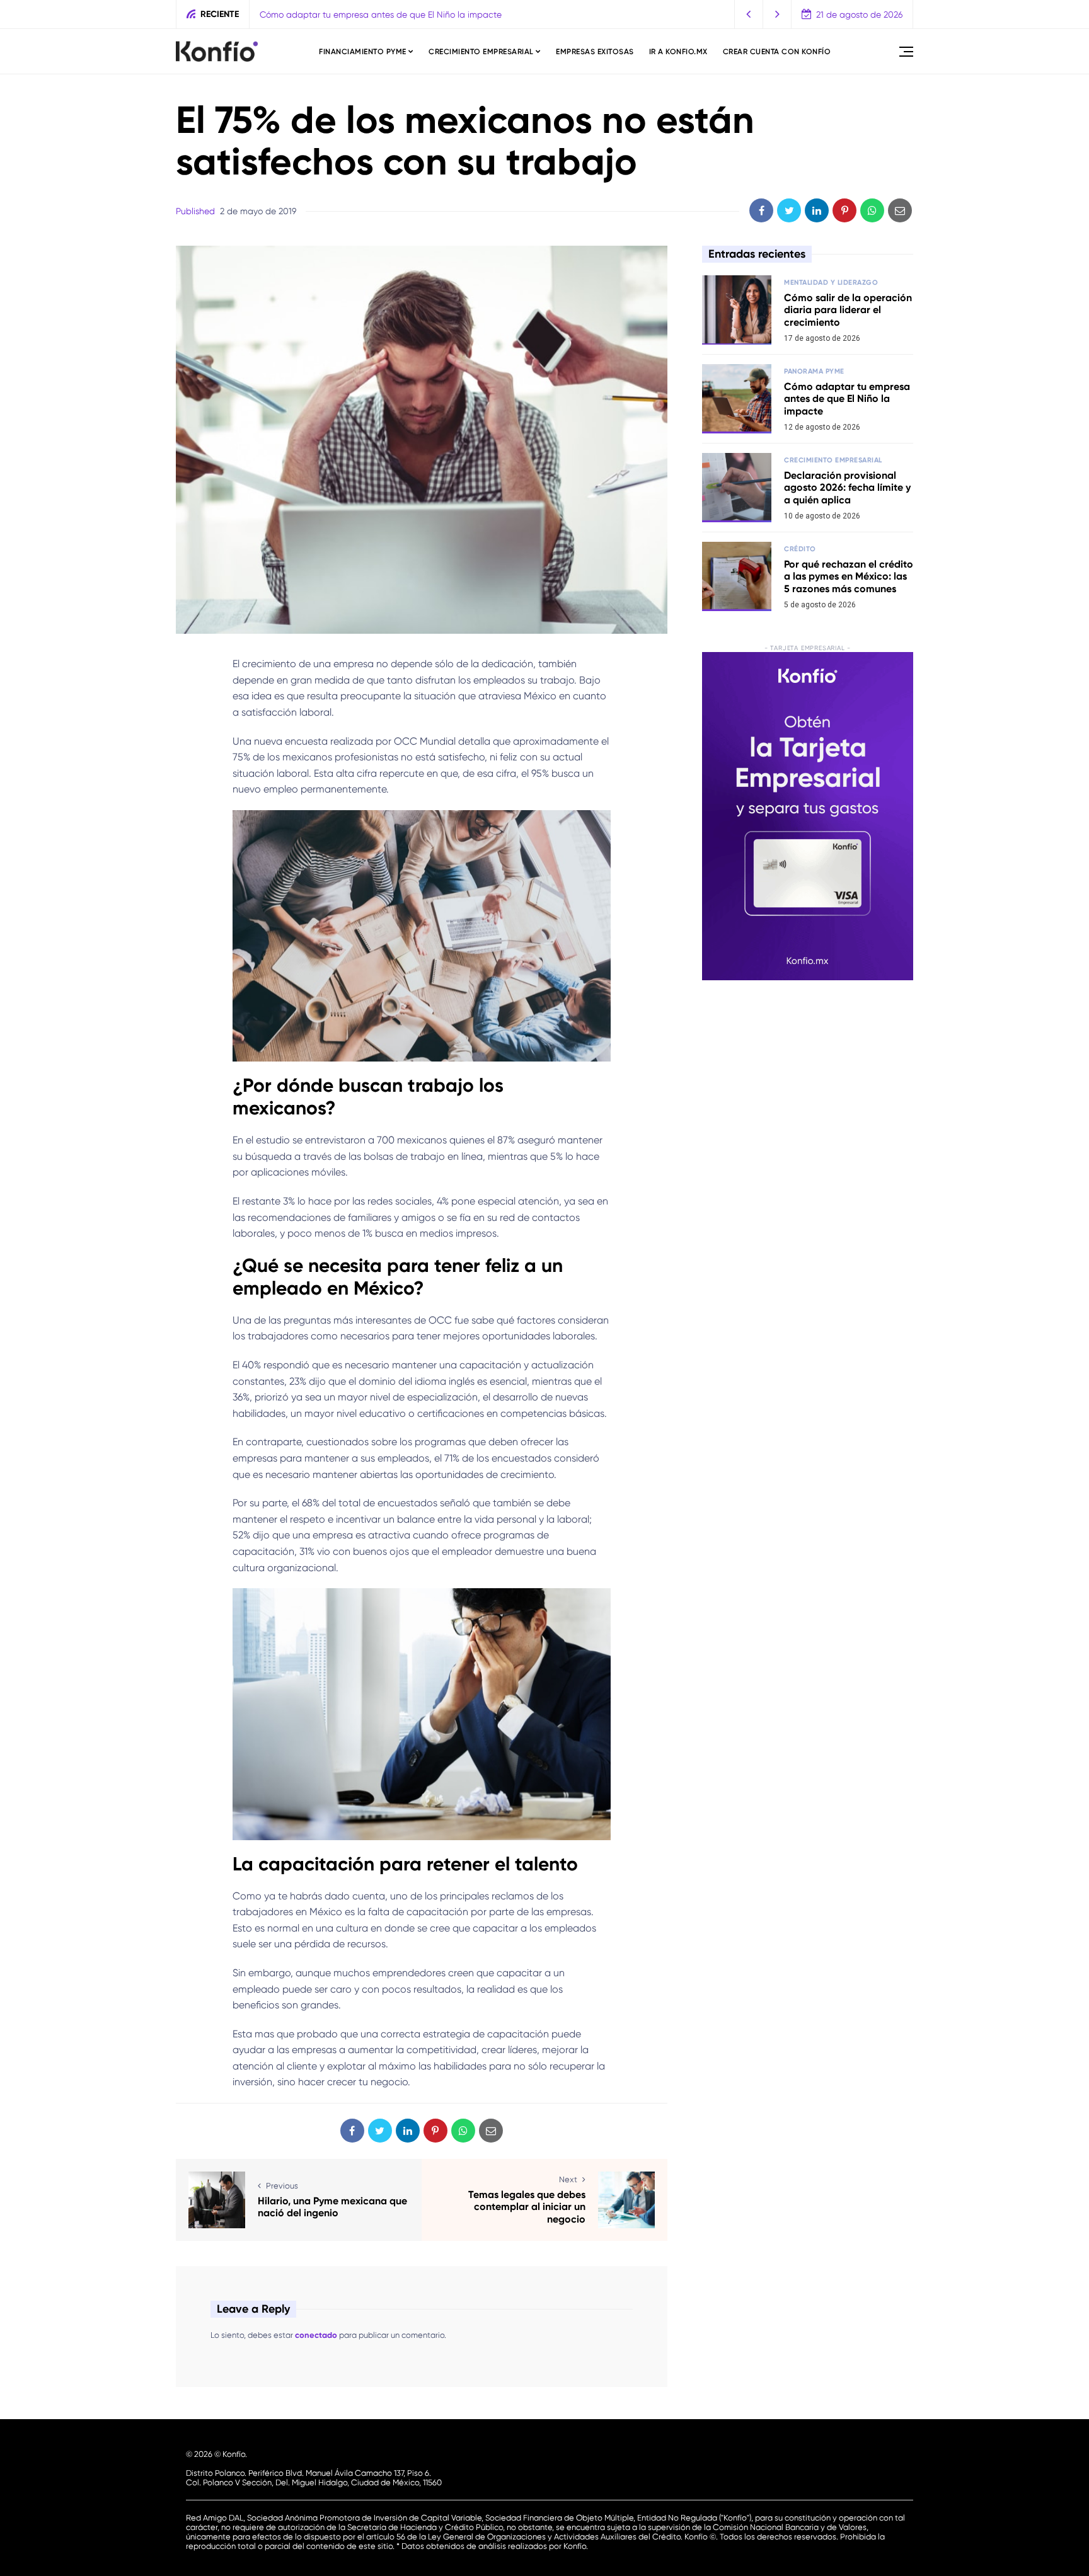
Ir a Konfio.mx (678, 52)
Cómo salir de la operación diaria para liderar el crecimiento (848, 310)
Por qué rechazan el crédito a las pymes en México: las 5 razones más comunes (849, 576)
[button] (749, 14)
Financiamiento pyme (363, 52)
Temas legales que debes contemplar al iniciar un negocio (527, 2207)
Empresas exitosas (595, 52)
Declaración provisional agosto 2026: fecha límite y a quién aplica (396, 14)
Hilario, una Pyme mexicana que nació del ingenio (332, 2207)
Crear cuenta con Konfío (777, 52)
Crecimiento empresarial (481, 52)
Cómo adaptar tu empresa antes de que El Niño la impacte (847, 398)
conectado (316, 2335)
